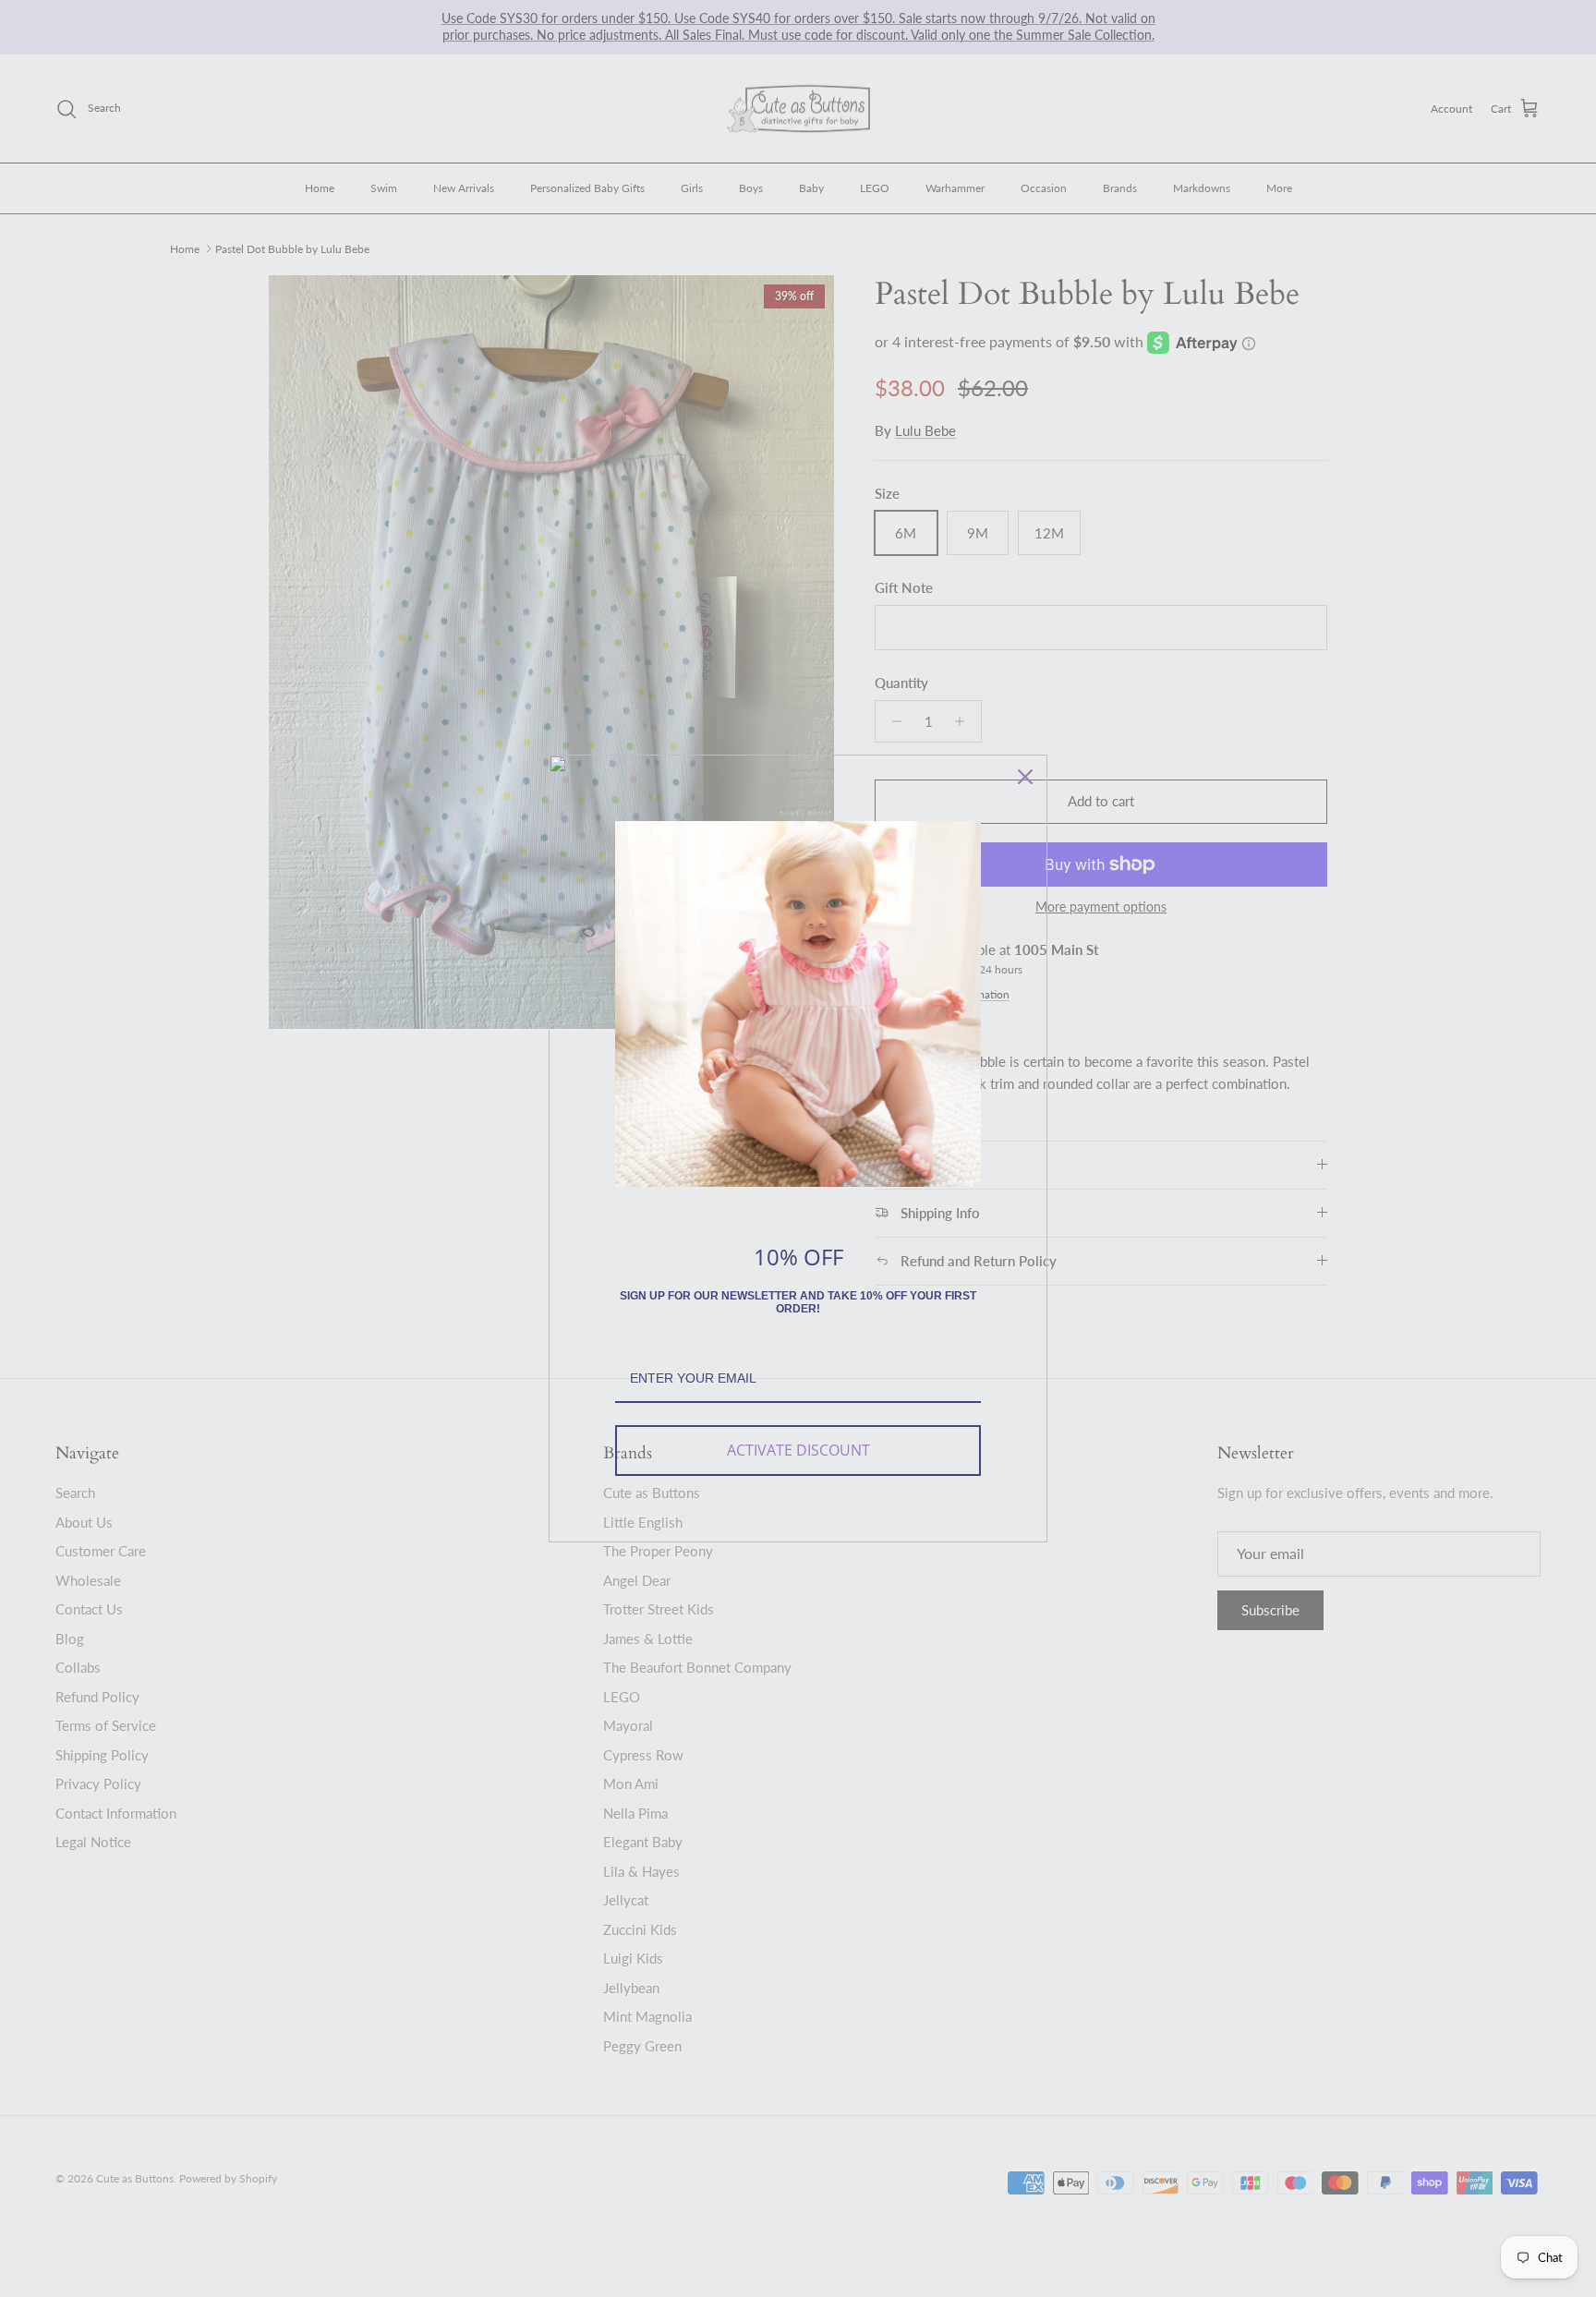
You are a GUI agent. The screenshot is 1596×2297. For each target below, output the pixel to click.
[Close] (1025, 777)
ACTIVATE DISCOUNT (798, 1450)
